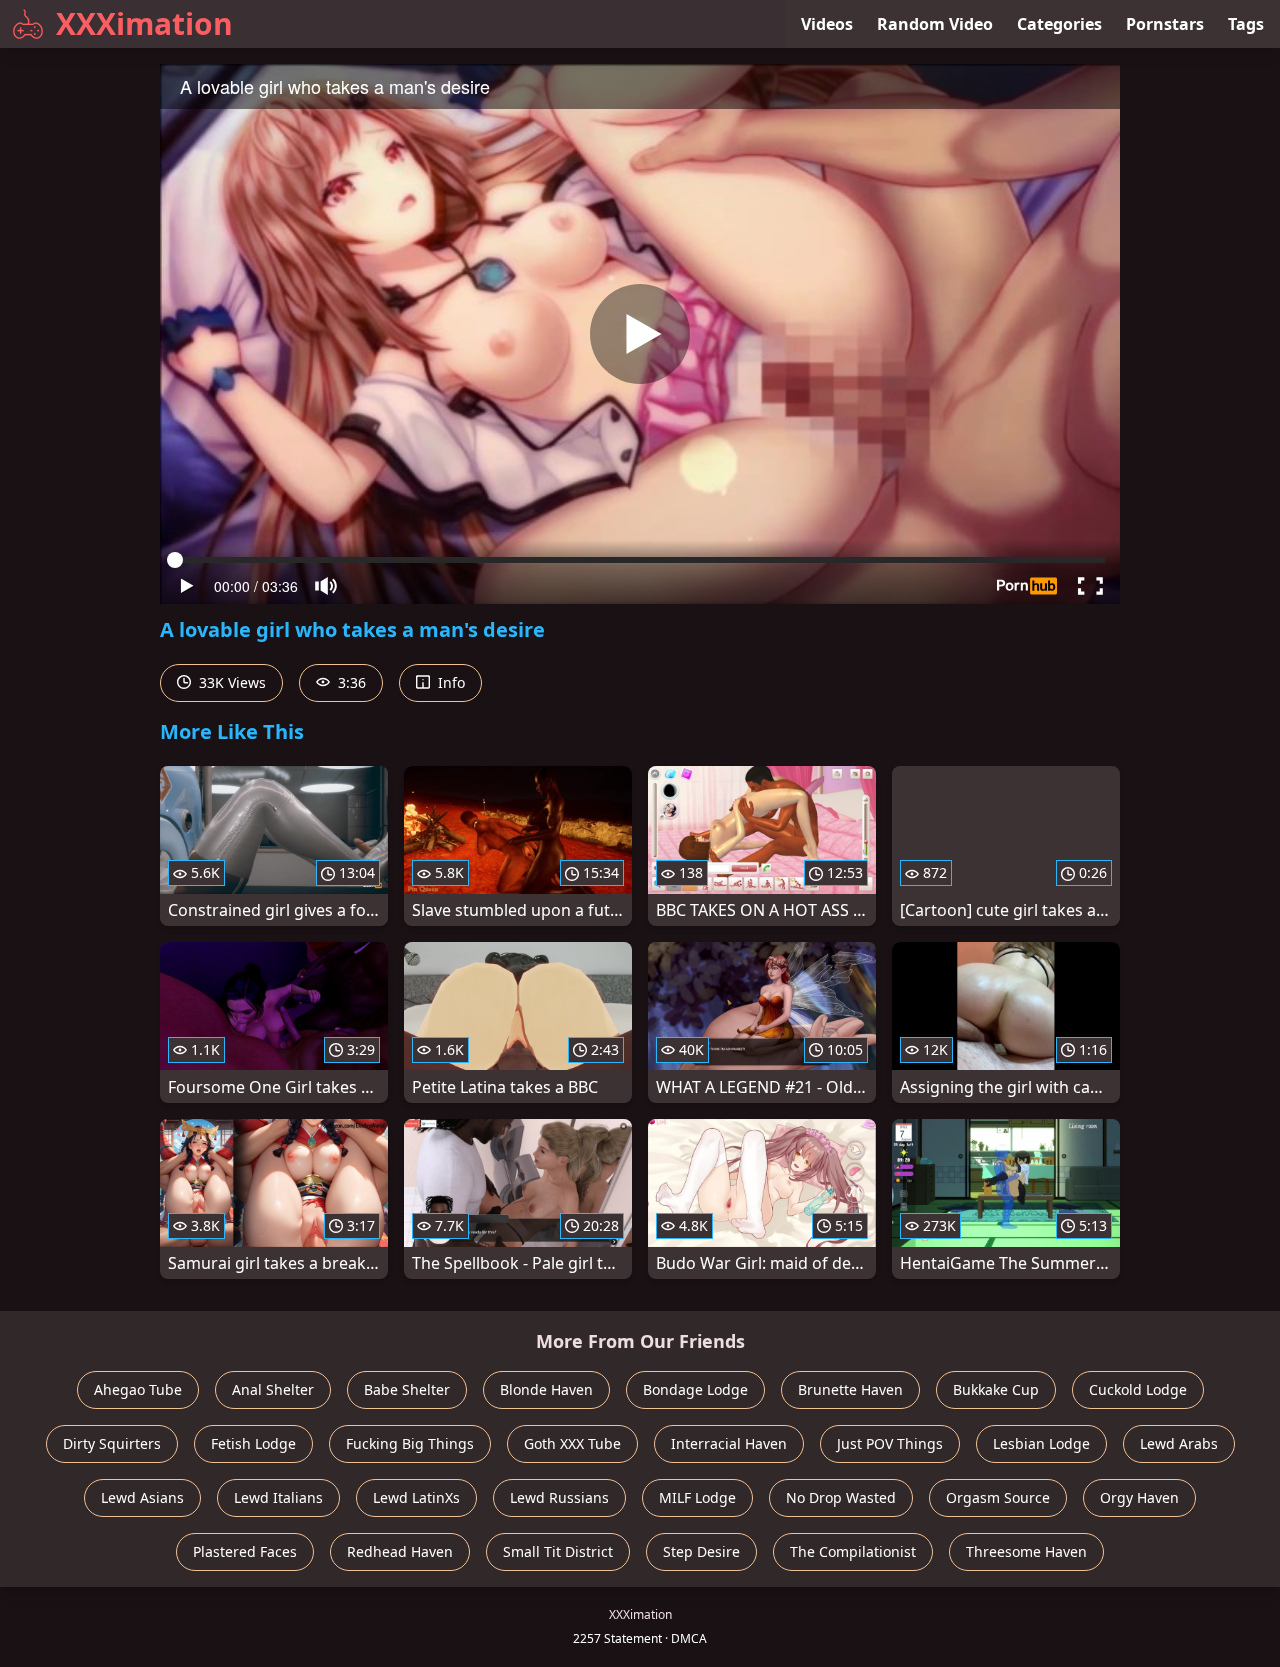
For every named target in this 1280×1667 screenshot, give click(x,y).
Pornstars (1165, 24)
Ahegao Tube (138, 1389)
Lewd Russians (559, 1497)
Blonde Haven (546, 1389)
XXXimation (144, 23)
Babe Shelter (407, 1389)
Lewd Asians (142, 1497)
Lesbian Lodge (1041, 1443)
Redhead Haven (400, 1551)
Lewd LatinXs (416, 1497)
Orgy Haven (1139, 1497)
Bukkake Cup (996, 1389)
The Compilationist (853, 1551)
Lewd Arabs (1179, 1443)
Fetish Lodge (253, 1443)
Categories (1059, 24)
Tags (1246, 24)
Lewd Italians (278, 1497)
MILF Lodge (697, 1497)
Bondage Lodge (695, 1389)
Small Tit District (558, 1551)
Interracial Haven (729, 1443)
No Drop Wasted (841, 1497)
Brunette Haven (850, 1389)
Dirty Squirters (112, 1443)
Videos (827, 24)
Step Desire (701, 1551)
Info (449, 682)
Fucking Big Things (410, 1443)
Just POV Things (890, 1443)
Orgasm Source (998, 1497)
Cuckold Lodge (1138, 1389)
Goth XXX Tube (572, 1443)
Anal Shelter (273, 1389)
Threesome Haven (1026, 1551)
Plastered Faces (245, 1551)
